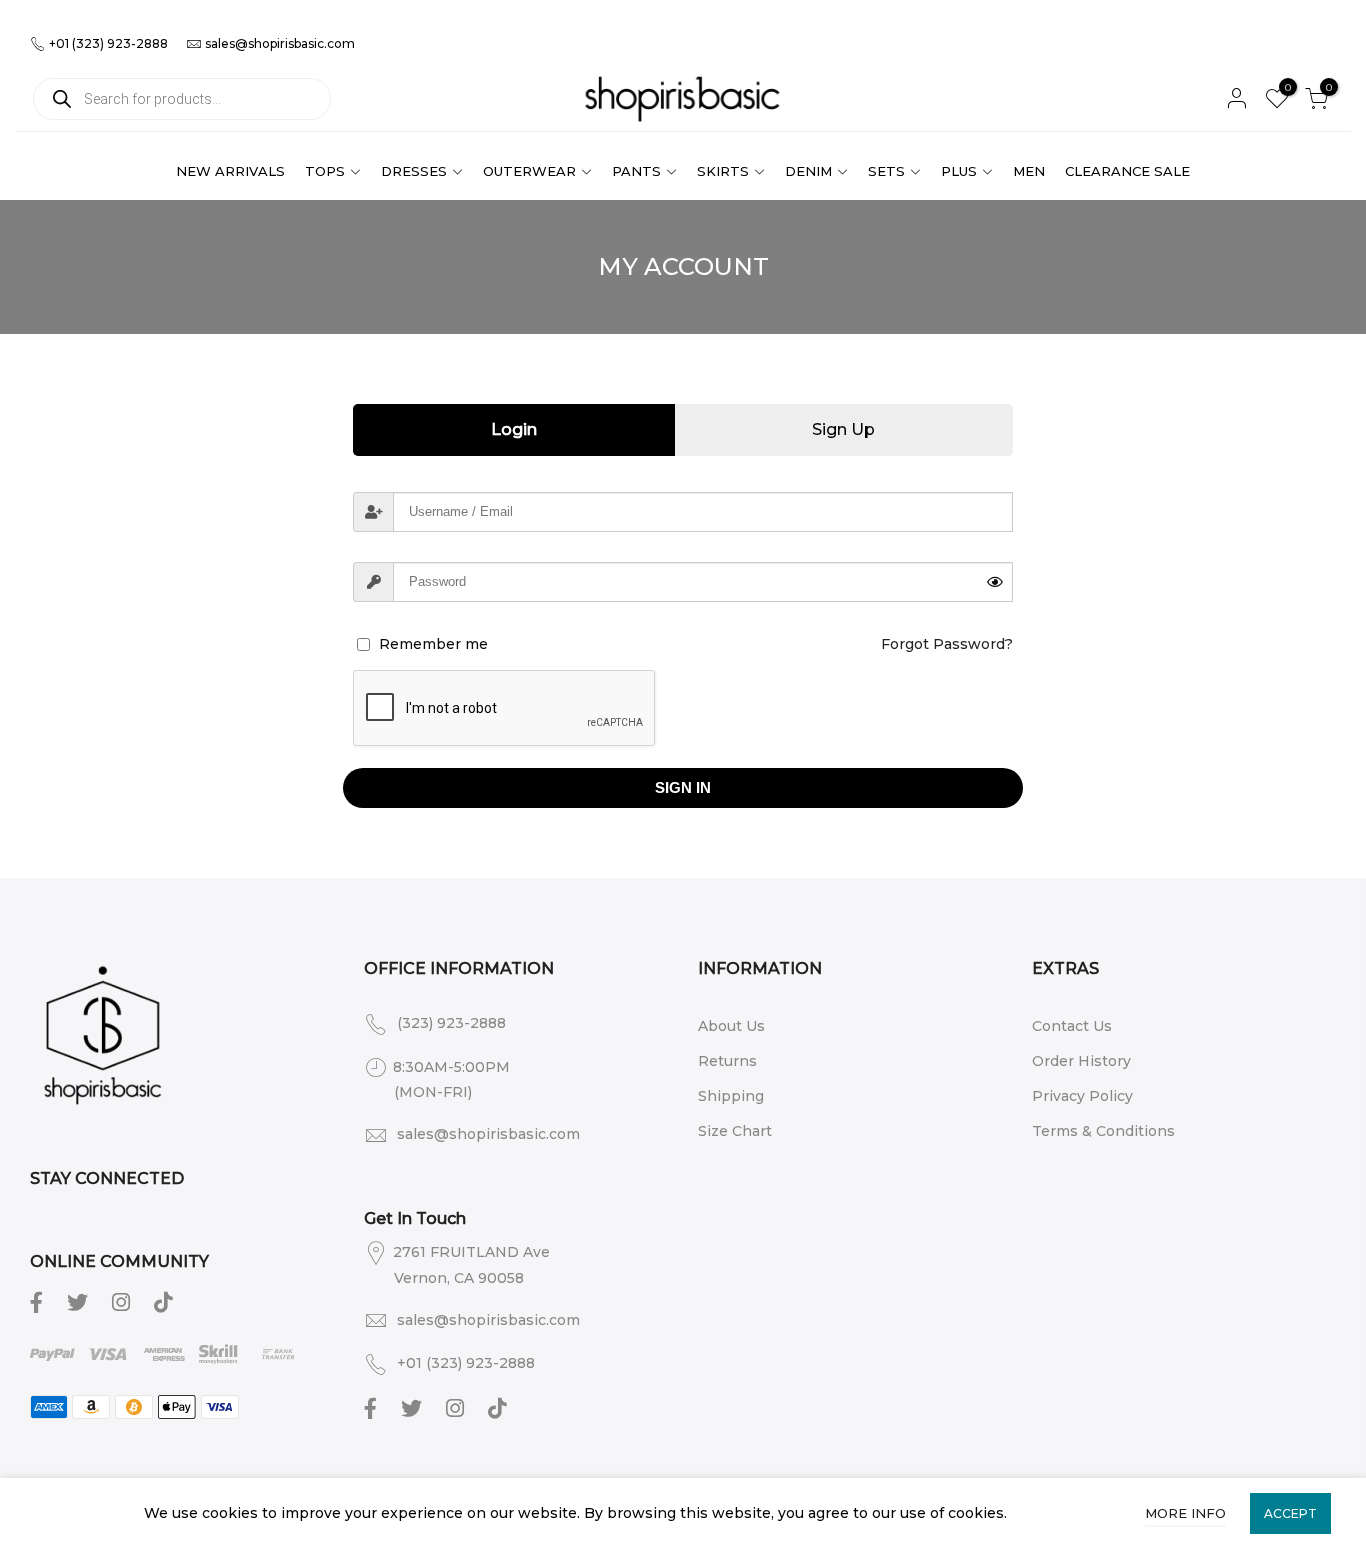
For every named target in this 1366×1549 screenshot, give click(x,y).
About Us (731, 1026)
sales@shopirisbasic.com (280, 43)
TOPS (325, 171)
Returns (727, 1061)
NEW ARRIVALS (230, 171)
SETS (886, 171)
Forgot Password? (947, 644)
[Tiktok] (165, 1301)
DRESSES (414, 171)
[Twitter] (80, 1301)
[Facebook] (39, 1301)
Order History (1081, 1061)
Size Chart (735, 1131)
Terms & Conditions (1103, 1131)
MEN (1029, 171)
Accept (1290, 1513)
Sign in (683, 787)
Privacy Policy (1082, 1096)
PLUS (959, 171)
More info (1185, 1513)
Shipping (731, 1096)
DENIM (808, 171)
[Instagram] (123, 1301)
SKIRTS (723, 171)
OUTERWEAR (529, 171)
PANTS (636, 171)
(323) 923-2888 (451, 1023)
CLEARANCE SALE (1127, 171)
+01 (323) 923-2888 (107, 43)
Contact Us (1072, 1026)
